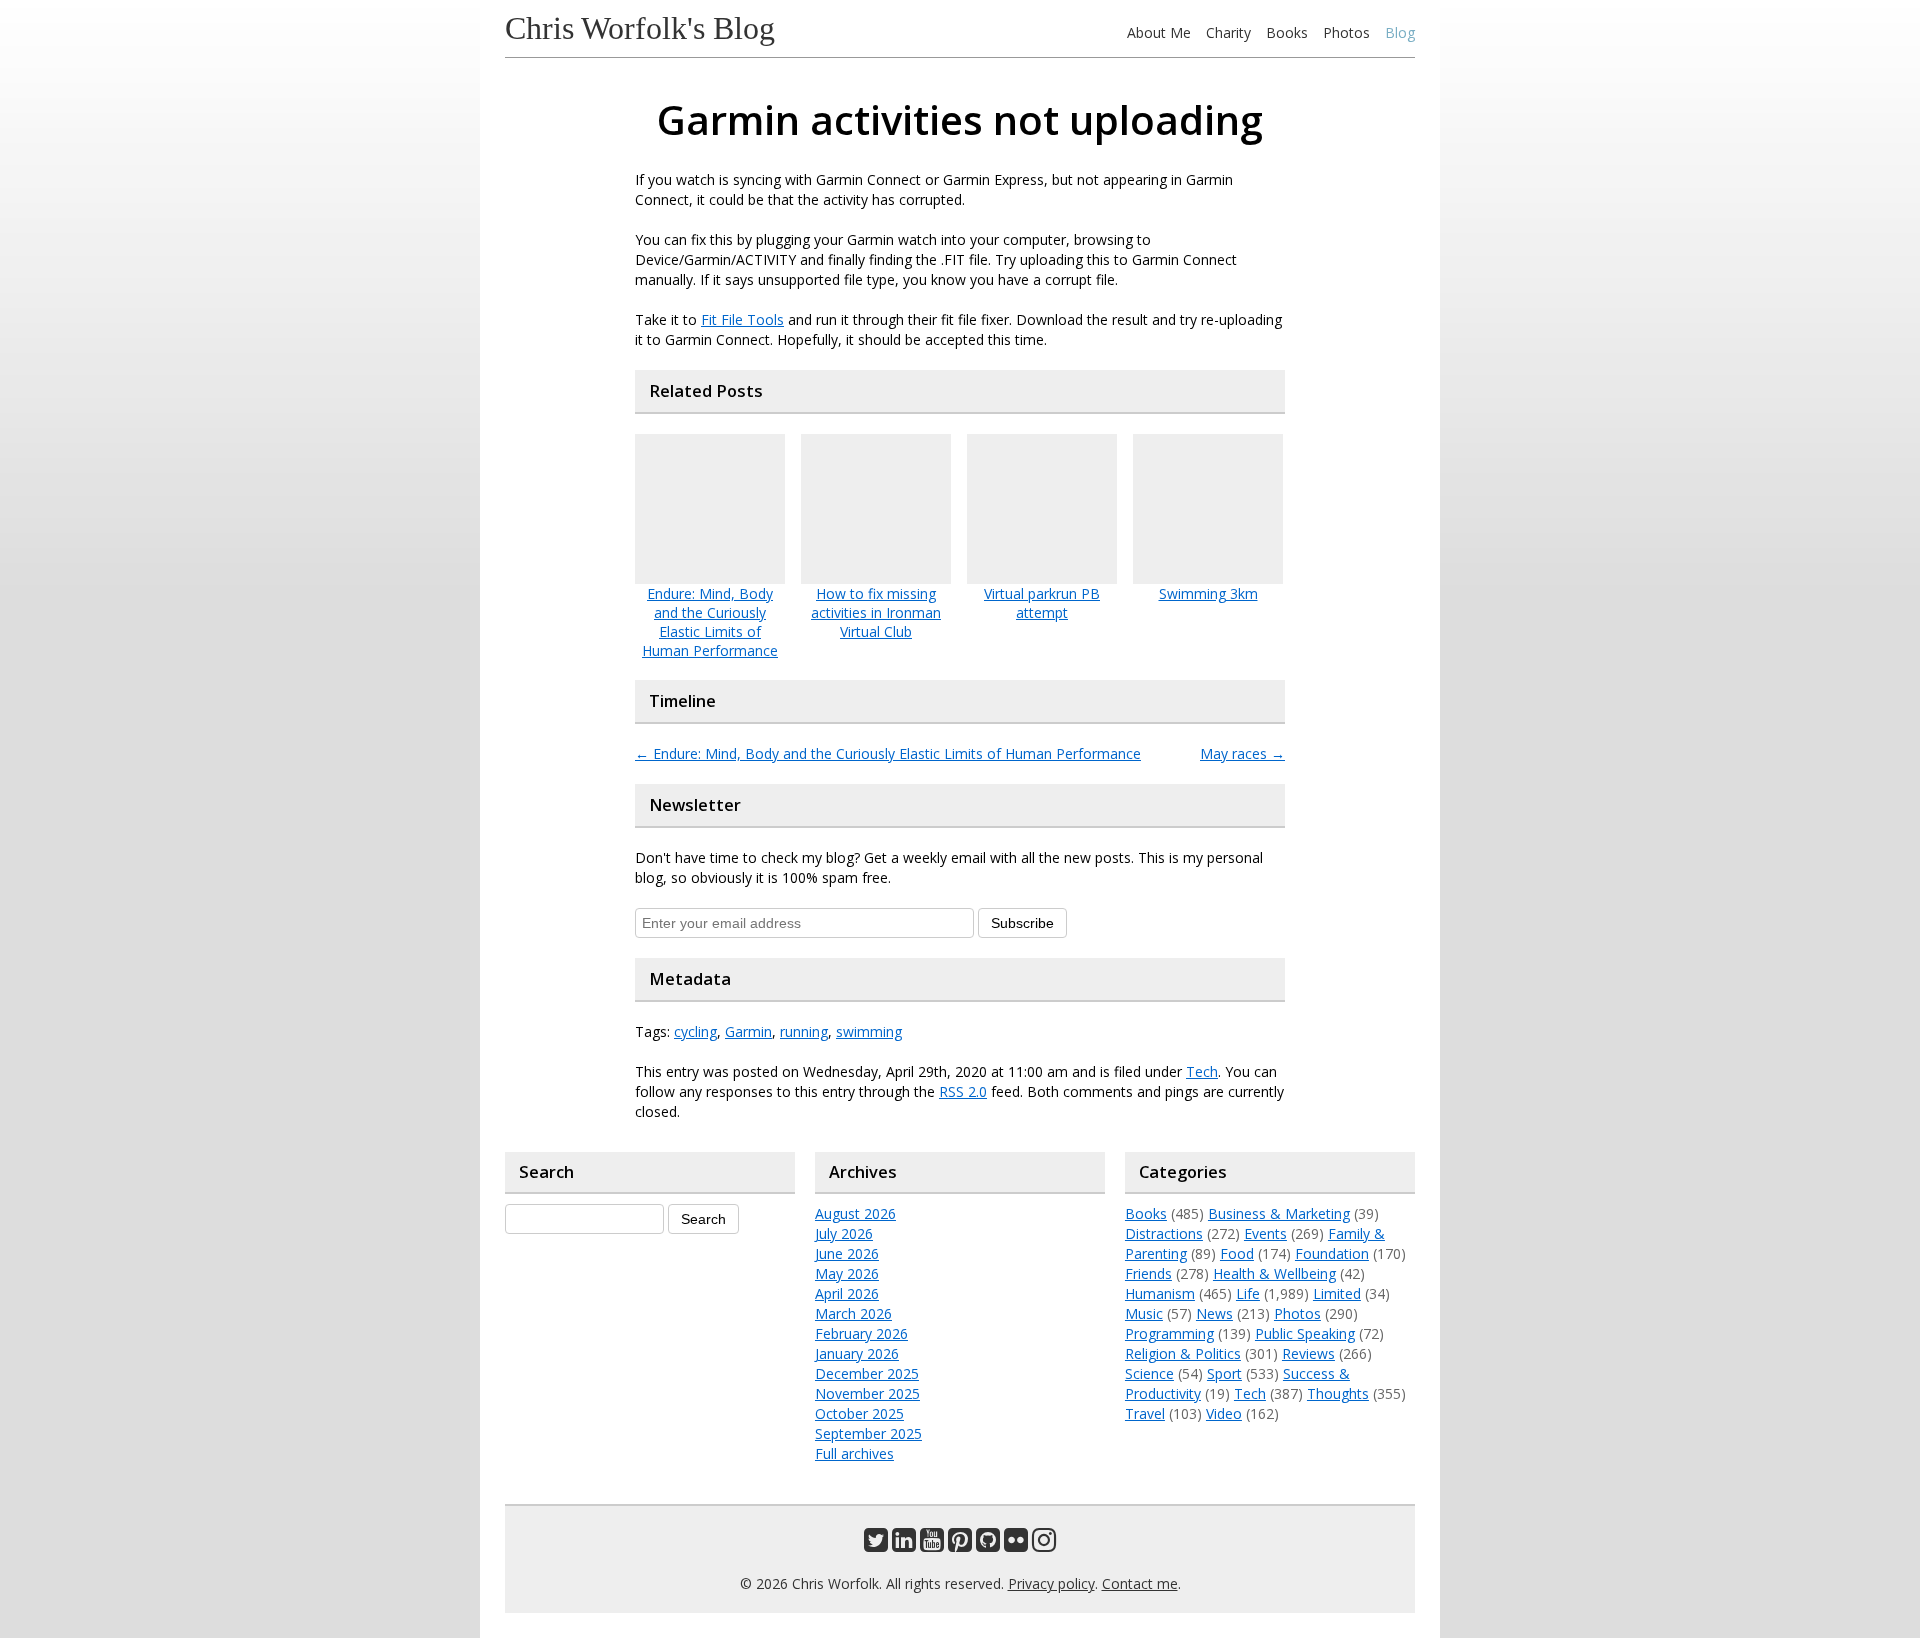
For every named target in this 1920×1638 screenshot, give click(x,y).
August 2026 (855, 1213)
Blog (1400, 32)
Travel (1145, 1413)
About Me (1159, 32)
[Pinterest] (960, 1544)
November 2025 (867, 1393)
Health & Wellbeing (1274, 1273)
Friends (1148, 1273)
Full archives (854, 1453)
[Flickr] (1016, 1544)
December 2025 (867, 1373)
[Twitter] (876, 1544)
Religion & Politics (1183, 1353)
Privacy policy (1051, 1583)
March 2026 (853, 1313)
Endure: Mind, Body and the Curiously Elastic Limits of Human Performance (710, 622)
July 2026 (844, 1233)
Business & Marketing (1279, 1213)
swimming (869, 1031)
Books (1287, 32)
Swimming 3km (1208, 593)
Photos (1346, 32)
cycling (695, 1031)
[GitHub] (988, 1544)
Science (1149, 1373)
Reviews (1308, 1353)
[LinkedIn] (904, 1544)
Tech (1202, 1071)
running (804, 1031)
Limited (1337, 1293)
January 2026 (857, 1353)
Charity (1228, 32)
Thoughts (1338, 1393)
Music (1144, 1313)
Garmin (748, 1031)
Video (1224, 1413)
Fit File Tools (742, 319)
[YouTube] (932, 1544)
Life (1248, 1293)
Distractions (1164, 1233)
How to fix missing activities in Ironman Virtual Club (876, 612)
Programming (1169, 1333)
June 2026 (847, 1253)
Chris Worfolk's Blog (640, 28)
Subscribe (1022, 923)
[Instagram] (1044, 1544)
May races (1242, 753)
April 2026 (847, 1293)
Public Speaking (1305, 1333)
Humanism (1160, 1293)
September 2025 (868, 1433)
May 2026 (847, 1273)
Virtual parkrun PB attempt (1042, 603)
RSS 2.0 (963, 1091)
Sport (1224, 1373)
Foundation (1332, 1253)
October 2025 (859, 1413)
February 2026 (861, 1333)
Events (1265, 1233)
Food (1237, 1253)
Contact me (1140, 1583)
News (1214, 1313)
